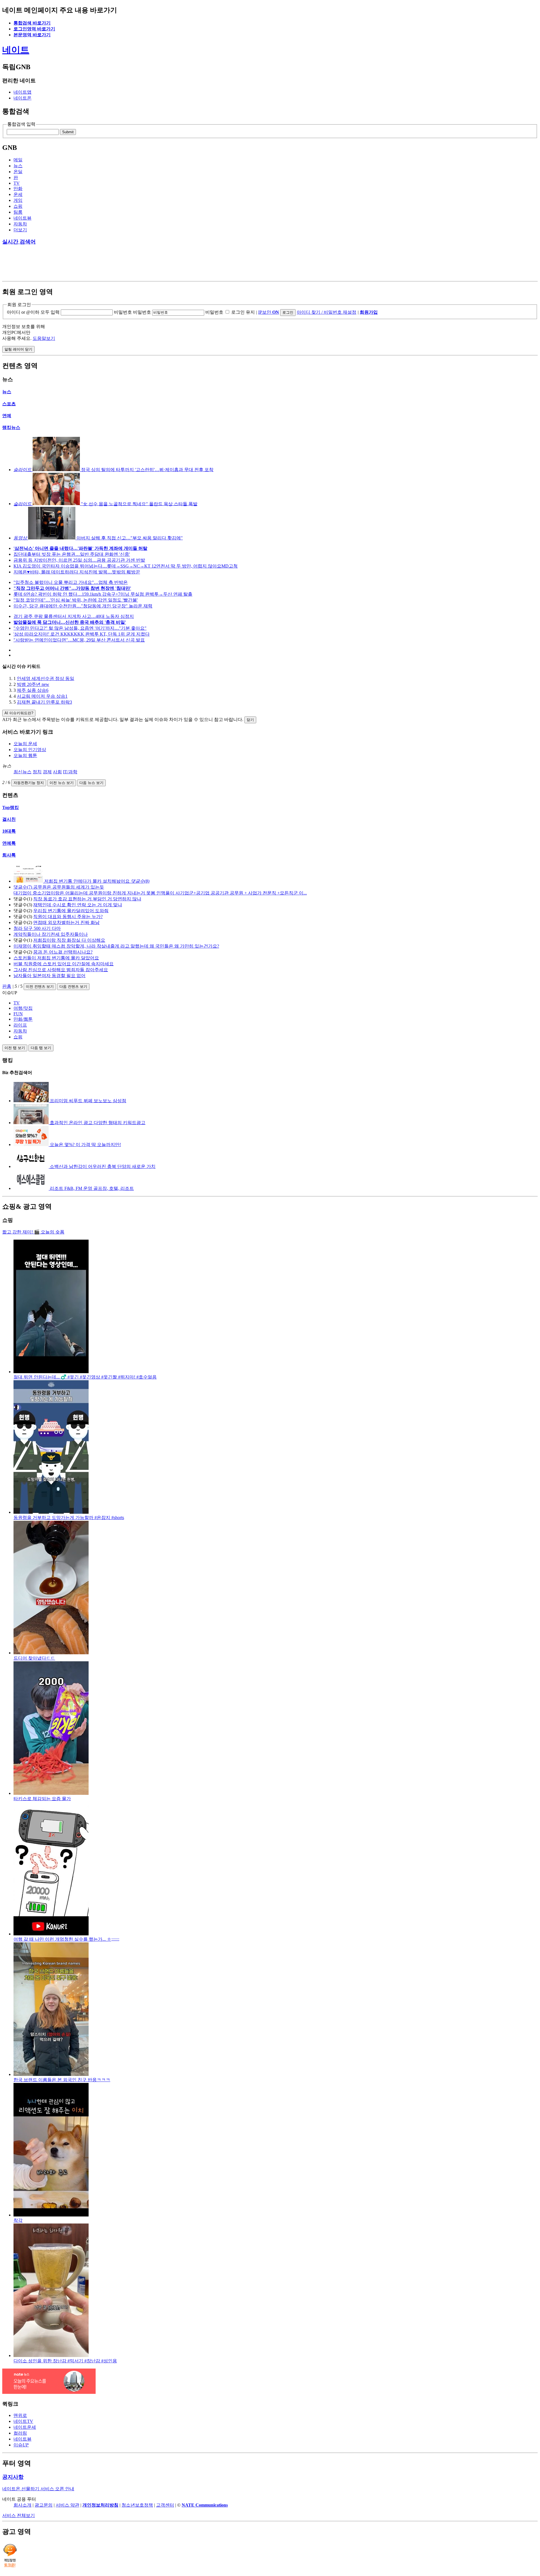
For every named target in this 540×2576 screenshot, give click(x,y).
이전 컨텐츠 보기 (40, 987)
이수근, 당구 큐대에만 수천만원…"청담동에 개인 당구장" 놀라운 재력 (83, 606)
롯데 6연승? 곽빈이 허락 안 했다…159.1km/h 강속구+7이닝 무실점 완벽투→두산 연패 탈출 (103, 594)
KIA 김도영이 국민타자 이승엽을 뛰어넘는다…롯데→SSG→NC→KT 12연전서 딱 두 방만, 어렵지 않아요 (126, 566)
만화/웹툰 (23, 1019)
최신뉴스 (22, 772)
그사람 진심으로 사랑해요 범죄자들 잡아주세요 (61, 970)
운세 (18, 194)
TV (17, 183)
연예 (7, 416)
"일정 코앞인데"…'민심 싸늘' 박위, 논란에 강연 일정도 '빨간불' (76, 600)
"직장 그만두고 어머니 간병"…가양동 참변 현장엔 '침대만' (72, 588)
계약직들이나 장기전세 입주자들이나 (51, 934)
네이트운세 (25, 2427)
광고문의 (44, 2505)
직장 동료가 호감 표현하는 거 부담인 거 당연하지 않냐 (87, 899)
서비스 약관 (67, 2505)
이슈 (21, 2445)
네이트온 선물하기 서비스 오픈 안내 (38, 2489)
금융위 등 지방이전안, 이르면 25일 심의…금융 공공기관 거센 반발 (79, 560)
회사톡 (9, 855)
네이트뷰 (22, 218)
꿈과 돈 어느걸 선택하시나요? (63, 952)
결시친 (9, 819)
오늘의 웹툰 (25, 755)
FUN (18, 1014)
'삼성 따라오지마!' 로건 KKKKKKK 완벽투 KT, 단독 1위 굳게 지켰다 (82, 634)
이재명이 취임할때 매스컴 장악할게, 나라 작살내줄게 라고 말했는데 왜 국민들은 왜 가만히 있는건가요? (116, 946)
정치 (37, 772)
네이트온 (22, 98)
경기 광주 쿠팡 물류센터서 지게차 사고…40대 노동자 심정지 (74, 616)
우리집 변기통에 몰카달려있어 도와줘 (71, 911)
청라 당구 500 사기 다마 (37, 928)
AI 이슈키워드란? (19, 713)
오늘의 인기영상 (30, 750)
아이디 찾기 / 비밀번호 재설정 (327, 312)
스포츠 (9, 404)
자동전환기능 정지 (29, 783)
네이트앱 (22, 92)
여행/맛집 (23, 1008)
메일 (18, 160)
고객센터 (165, 2505)
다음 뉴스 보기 (91, 783)
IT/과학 (70, 772)
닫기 (250, 720)
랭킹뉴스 (11, 427)
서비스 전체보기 (19, 2515)
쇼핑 (18, 206)
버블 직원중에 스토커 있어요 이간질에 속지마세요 (64, 964)
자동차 (20, 224)
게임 (18, 200)
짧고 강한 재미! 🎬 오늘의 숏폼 (33, 1232)
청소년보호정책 (137, 2505)
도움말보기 (44, 338)
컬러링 (20, 2433)
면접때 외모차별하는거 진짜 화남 (66, 922)
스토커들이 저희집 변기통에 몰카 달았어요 (56, 958)
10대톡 (9, 831)
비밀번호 (123, 312)
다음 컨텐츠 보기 (73, 987)
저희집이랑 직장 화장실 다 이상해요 (69, 940)
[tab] (276, 1003)
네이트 (16, 50)
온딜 (18, 172)
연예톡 (9, 843)
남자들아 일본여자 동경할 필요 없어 (49, 976)
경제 (47, 772)
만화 (18, 188)
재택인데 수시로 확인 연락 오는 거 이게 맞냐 (78, 905)
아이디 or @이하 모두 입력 (33, 312)
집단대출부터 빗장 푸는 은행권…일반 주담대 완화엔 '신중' (72, 554)
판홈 (7, 986)
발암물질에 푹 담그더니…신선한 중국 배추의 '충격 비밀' (70, 622)
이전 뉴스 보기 (62, 783)
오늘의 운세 (25, 744)
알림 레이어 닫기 (18, 349)
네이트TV (23, 2421)
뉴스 (18, 166)
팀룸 (18, 212)
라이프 (20, 1025)
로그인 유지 (243, 312)
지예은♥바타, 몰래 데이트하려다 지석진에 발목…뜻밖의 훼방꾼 (77, 572)
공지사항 (13, 2477)
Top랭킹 (11, 807)
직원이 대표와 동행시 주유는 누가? (68, 917)
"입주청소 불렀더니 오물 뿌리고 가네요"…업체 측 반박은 (71, 582)
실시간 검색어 (19, 242)
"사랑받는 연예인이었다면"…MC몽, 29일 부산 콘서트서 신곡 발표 (79, 640)
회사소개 (22, 2505)
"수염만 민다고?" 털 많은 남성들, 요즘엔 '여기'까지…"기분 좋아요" (80, 628)
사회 (57, 772)
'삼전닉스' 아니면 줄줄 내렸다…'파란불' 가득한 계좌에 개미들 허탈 (80, 548)
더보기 (20, 230)
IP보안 (269, 312)
